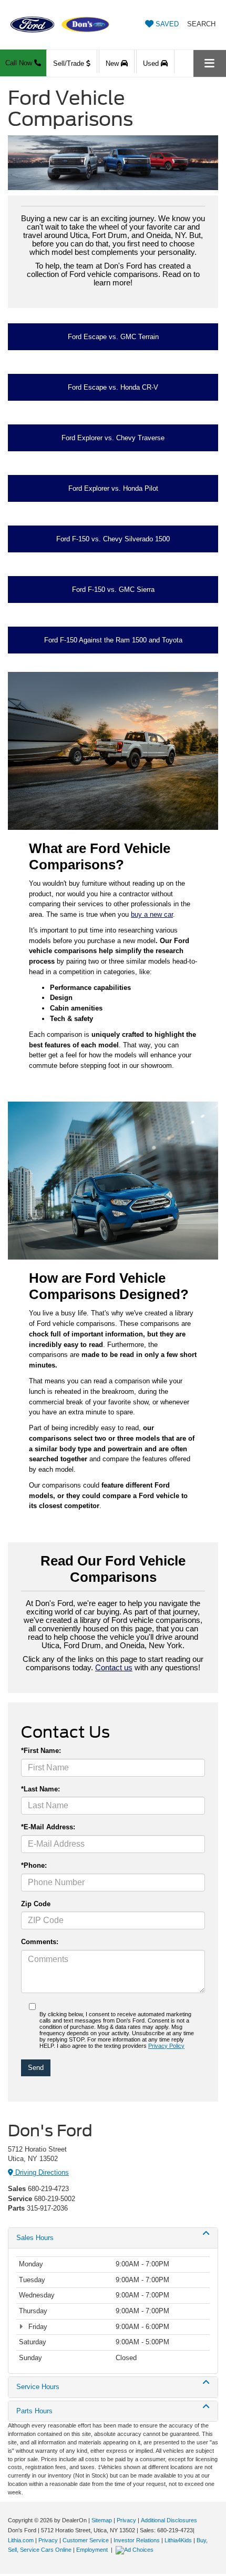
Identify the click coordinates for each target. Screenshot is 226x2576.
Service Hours (38, 2387)
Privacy (126, 2520)
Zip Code (36, 1904)
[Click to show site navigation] (210, 63)
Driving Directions (41, 2172)
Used (152, 63)
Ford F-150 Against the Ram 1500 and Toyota (113, 640)
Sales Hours (35, 2238)
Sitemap (102, 2520)
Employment (92, 2550)
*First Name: (41, 1751)
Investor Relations (137, 2540)
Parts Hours (34, 2411)
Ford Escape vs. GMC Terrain (113, 337)
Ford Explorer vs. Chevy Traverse (113, 438)
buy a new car (152, 914)
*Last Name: (40, 1789)
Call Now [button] (20, 63)
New (113, 63)
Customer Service (86, 2540)
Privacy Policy (166, 2046)
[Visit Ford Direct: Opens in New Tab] (136, 2550)
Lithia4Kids (178, 2540)
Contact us (114, 1668)
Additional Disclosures (169, 2520)
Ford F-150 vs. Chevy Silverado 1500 (113, 539)
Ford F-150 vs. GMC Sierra (113, 589)
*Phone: (34, 1865)
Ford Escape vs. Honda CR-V (113, 387)
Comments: (40, 1942)
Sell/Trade (70, 63)
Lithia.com (22, 2540)
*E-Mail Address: (48, 1827)
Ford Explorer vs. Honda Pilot (113, 488)
